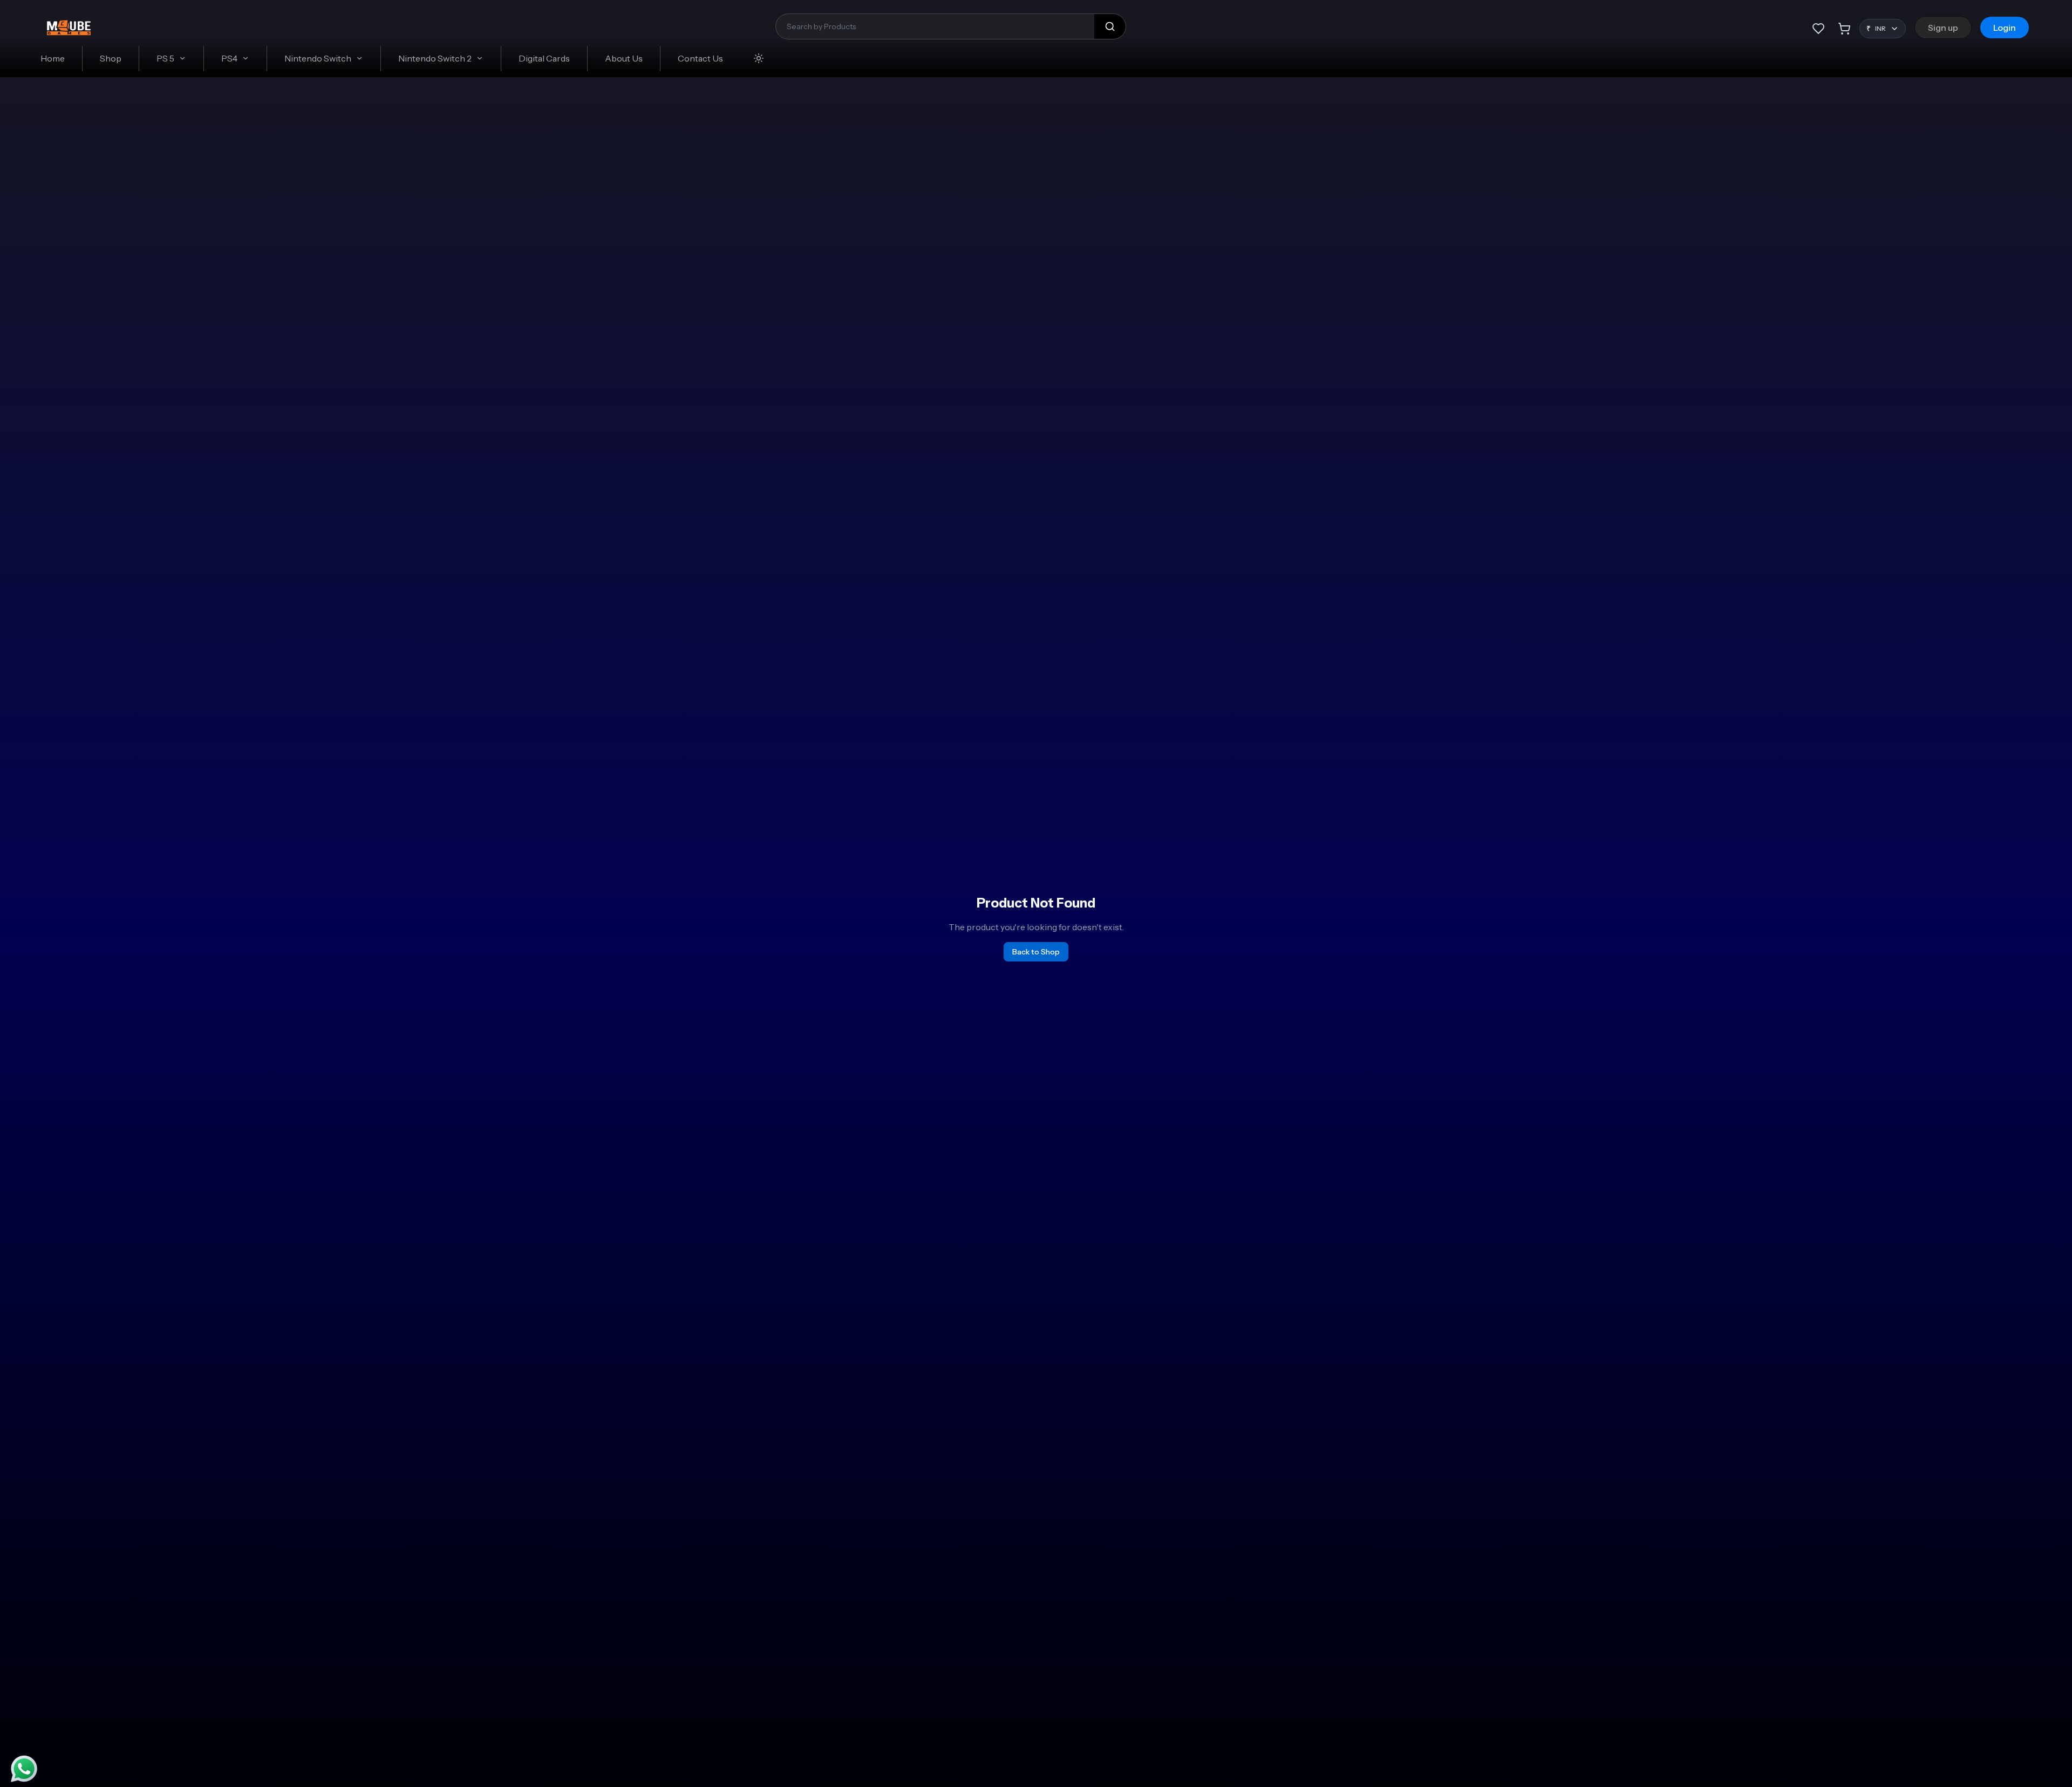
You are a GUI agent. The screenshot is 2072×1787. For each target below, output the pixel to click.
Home (53, 58)
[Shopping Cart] (1844, 29)
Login (2005, 28)
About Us (624, 58)
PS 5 (165, 58)
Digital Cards (544, 58)
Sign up (1943, 28)
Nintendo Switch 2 (435, 58)
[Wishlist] (1818, 29)
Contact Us (700, 58)
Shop (111, 58)
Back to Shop (1036, 952)
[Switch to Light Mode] (759, 58)
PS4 (229, 58)
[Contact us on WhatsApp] (24, 1769)
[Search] (1110, 26)
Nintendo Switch (318, 58)
